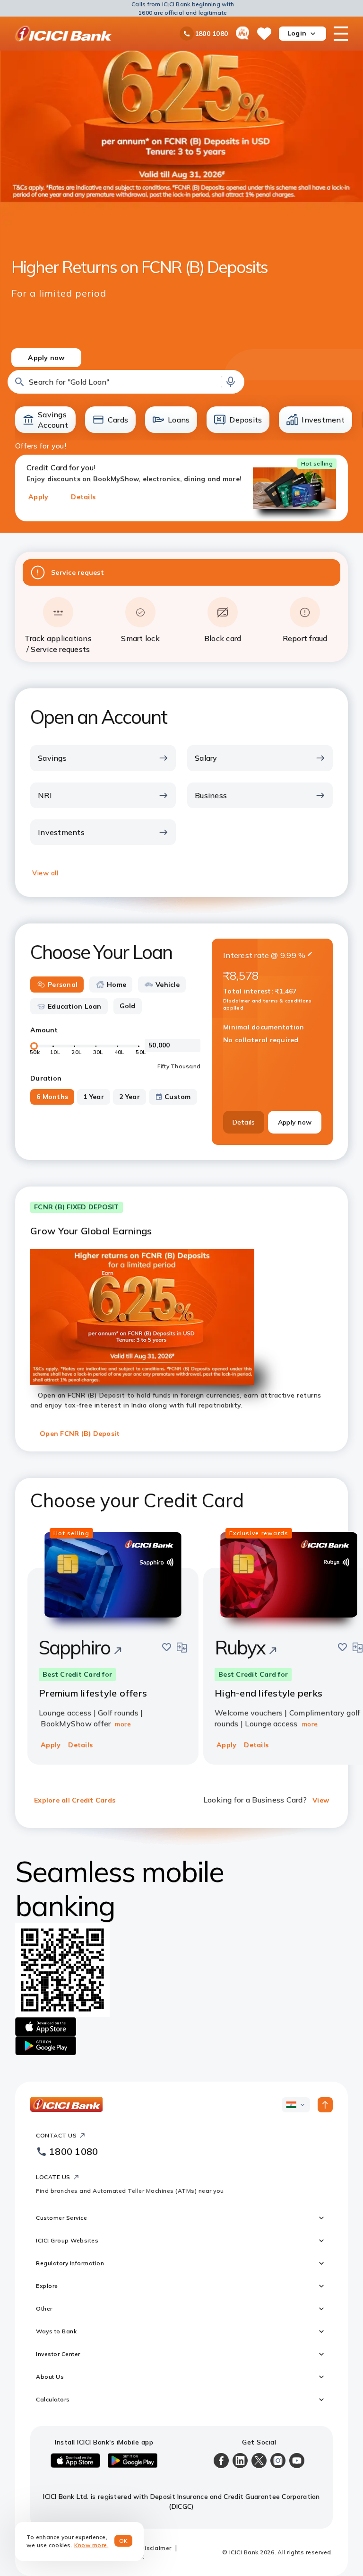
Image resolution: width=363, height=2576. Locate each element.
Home (117, 985)
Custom (178, 1097)
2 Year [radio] (130, 1097)
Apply (38, 497)
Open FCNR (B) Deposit (80, 1433)
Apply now (295, 1122)
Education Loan (75, 1006)
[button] (126, 382)
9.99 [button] (288, 955)
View (321, 1800)
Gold (128, 1006)
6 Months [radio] (52, 1097)
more (123, 1724)
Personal (63, 985)
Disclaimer (156, 2548)
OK (124, 2541)
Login (297, 33)
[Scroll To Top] (325, 2105)
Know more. (91, 2545)
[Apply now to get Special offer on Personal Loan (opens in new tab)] (182, 207)
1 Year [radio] (94, 1097)
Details (83, 497)
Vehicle (168, 985)
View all (45, 873)
